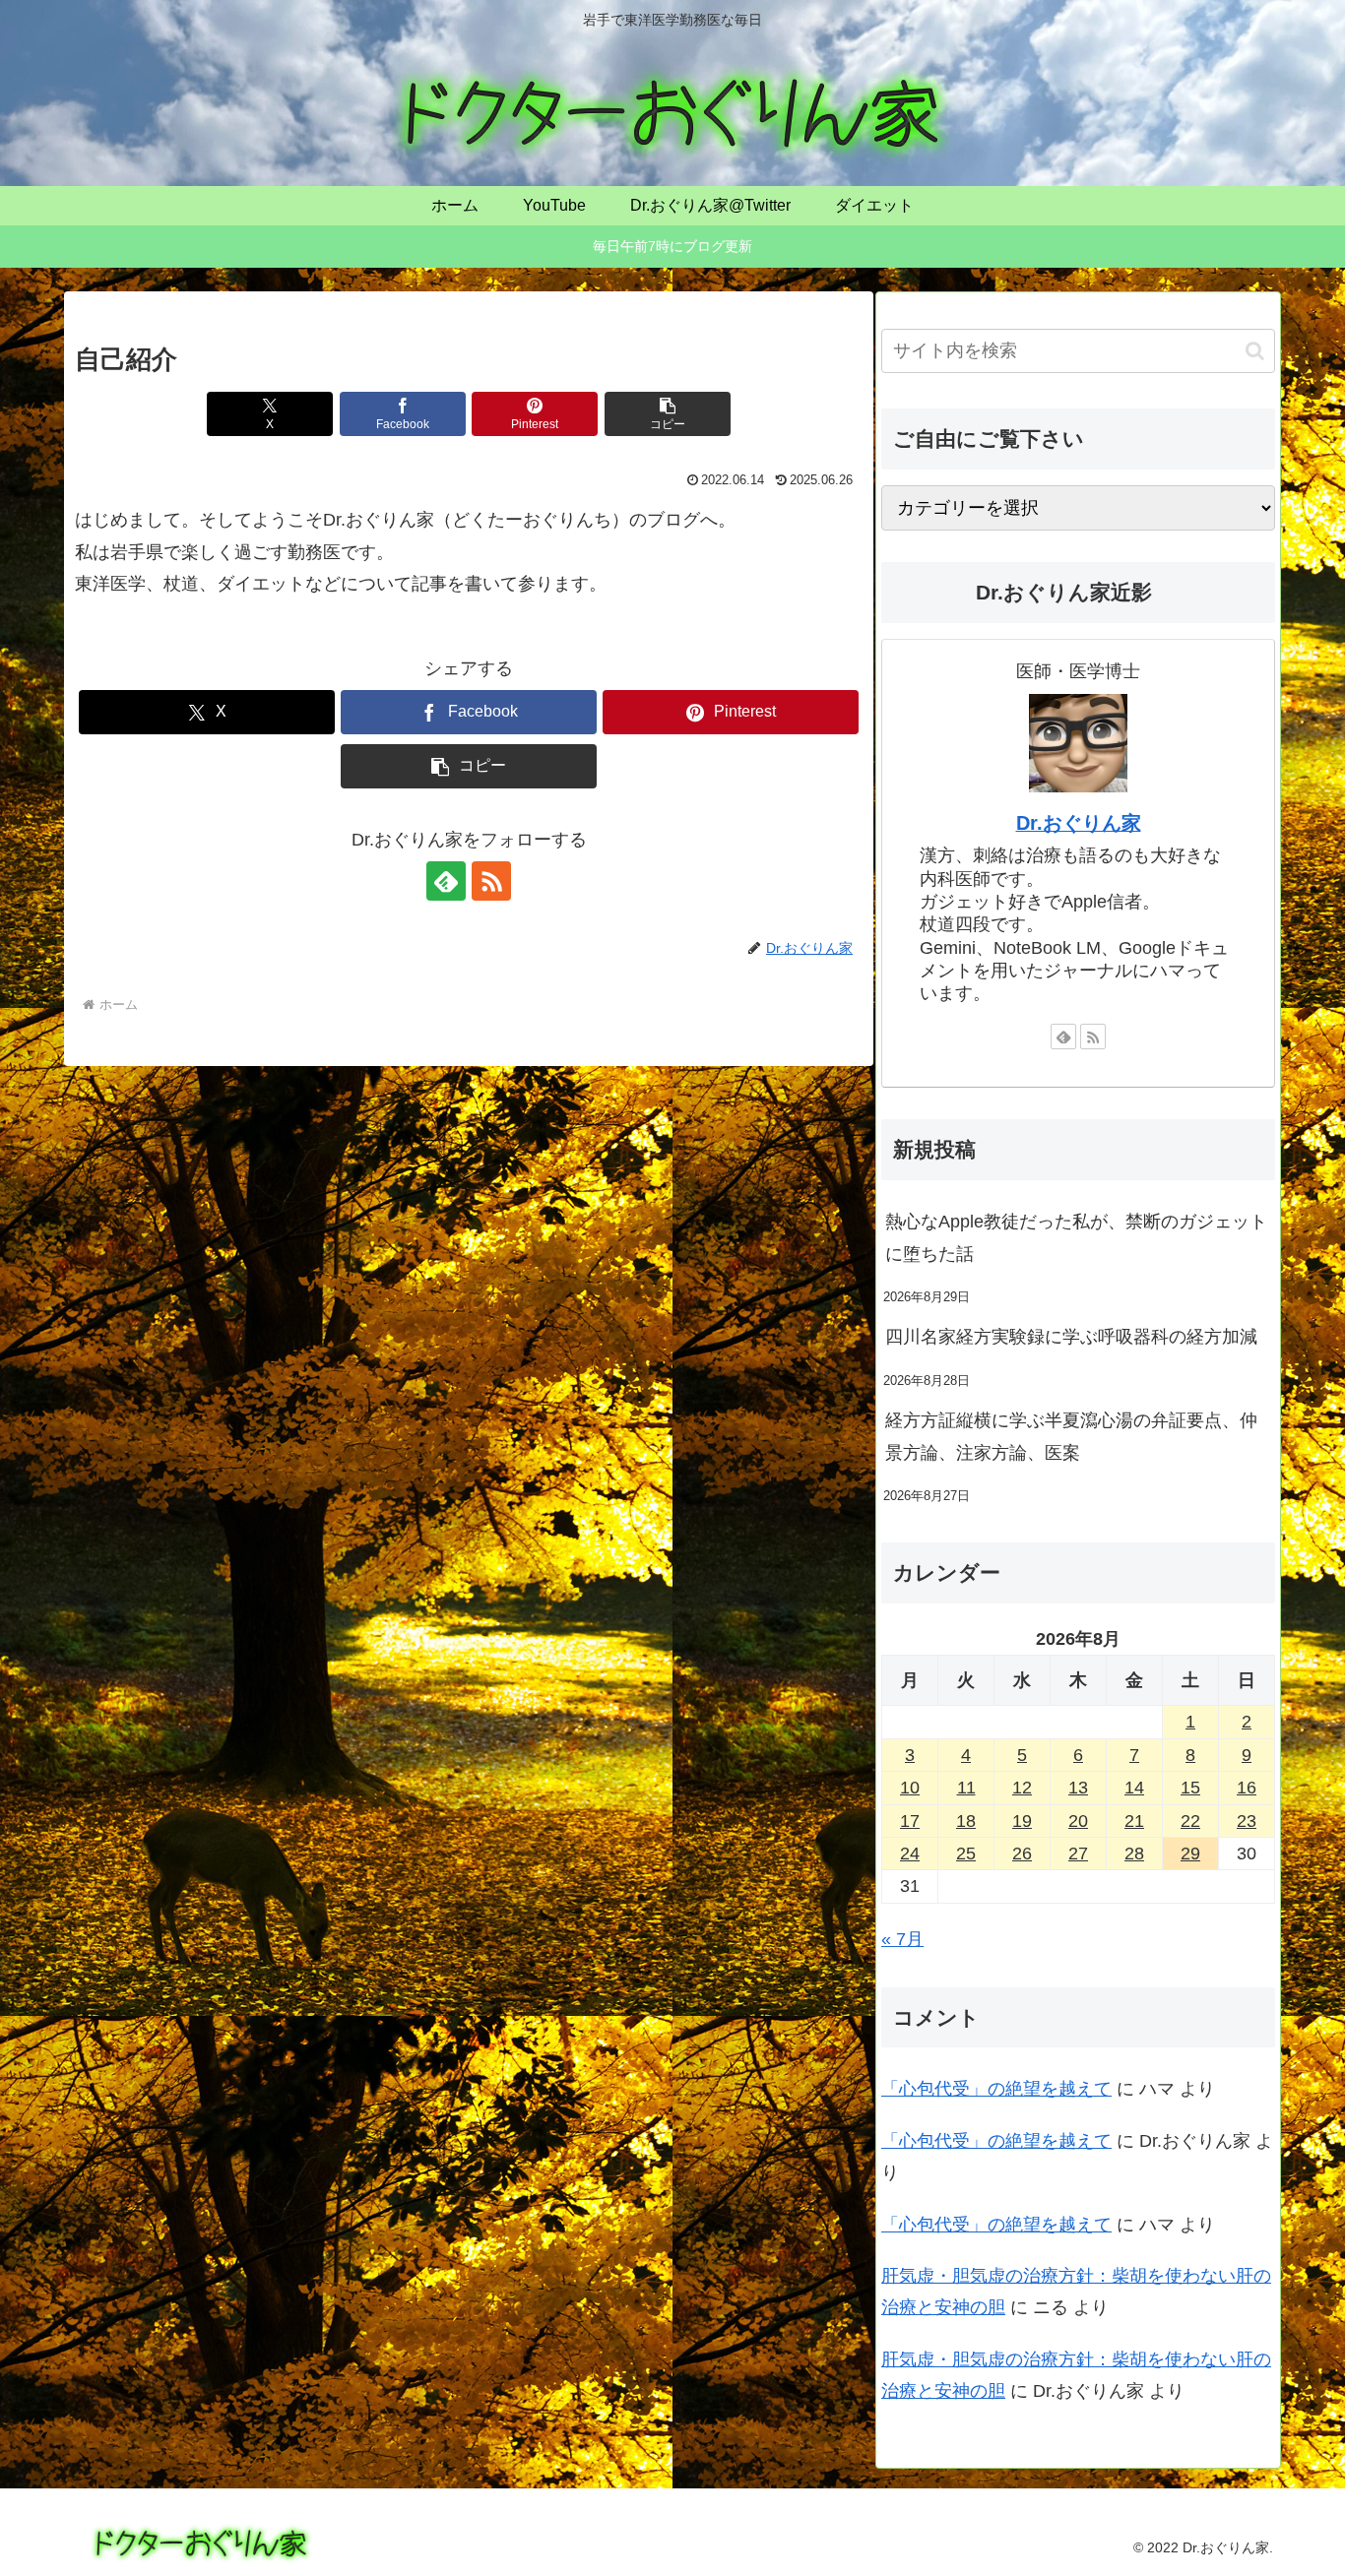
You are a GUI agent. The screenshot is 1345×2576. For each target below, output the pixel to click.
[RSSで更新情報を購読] (491, 881)
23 (1247, 1821)
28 (1134, 1853)
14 (1134, 1788)
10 (910, 1788)
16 (1247, 1788)
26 (1022, 1853)
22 (1190, 1821)
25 (966, 1853)
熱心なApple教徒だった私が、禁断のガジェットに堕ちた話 (1076, 1237)
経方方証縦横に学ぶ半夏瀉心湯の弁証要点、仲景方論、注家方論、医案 (1071, 1436)
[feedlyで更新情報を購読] (446, 881)
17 (910, 1821)
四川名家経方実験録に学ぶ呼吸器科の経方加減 (1071, 1337)
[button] (668, 414)
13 (1078, 1788)
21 (1134, 1821)
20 (1078, 1821)
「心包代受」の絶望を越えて (996, 2089)
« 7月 (902, 1939)
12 (1022, 1788)
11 (966, 1788)
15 (1190, 1788)
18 (966, 1821)
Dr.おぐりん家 (1079, 823)
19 (1022, 1821)
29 (1190, 1853)
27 (1078, 1853)
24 (910, 1853)
